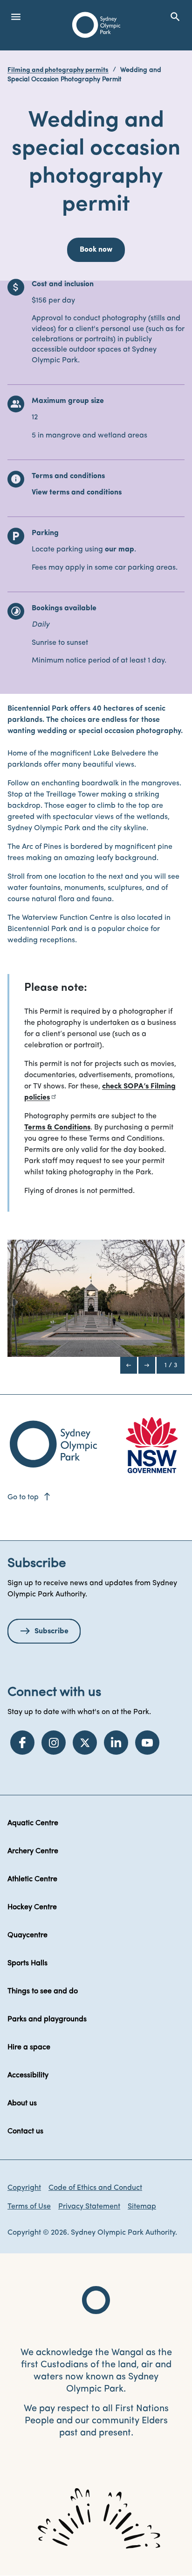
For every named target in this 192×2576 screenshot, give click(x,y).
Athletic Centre (32, 1879)
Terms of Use (29, 2207)
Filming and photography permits (58, 70)
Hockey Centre (32, 1907)
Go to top (30, 1497)
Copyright (24, 2188)
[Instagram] (54, 1743)
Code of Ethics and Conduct (95, 2188)
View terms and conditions (77, 493)
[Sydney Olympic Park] (96, 25)
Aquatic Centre (33, 1823)
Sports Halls (27, 1963)
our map (120, 550)
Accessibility (28, 2075)
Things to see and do (43, 1991)
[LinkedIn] (116, 1743)
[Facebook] (22, 1743)
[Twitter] (85, 1743)
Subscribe (51, 1631)
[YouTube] (147, 1743)
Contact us (25, 2131)
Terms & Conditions (57, 1128)
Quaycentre (27, 1935)
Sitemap (142, 2207)
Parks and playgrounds (47, 2019)
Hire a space (29, 2047)
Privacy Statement (89, 2207)
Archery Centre (33, 1851)
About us (22, 2103)
